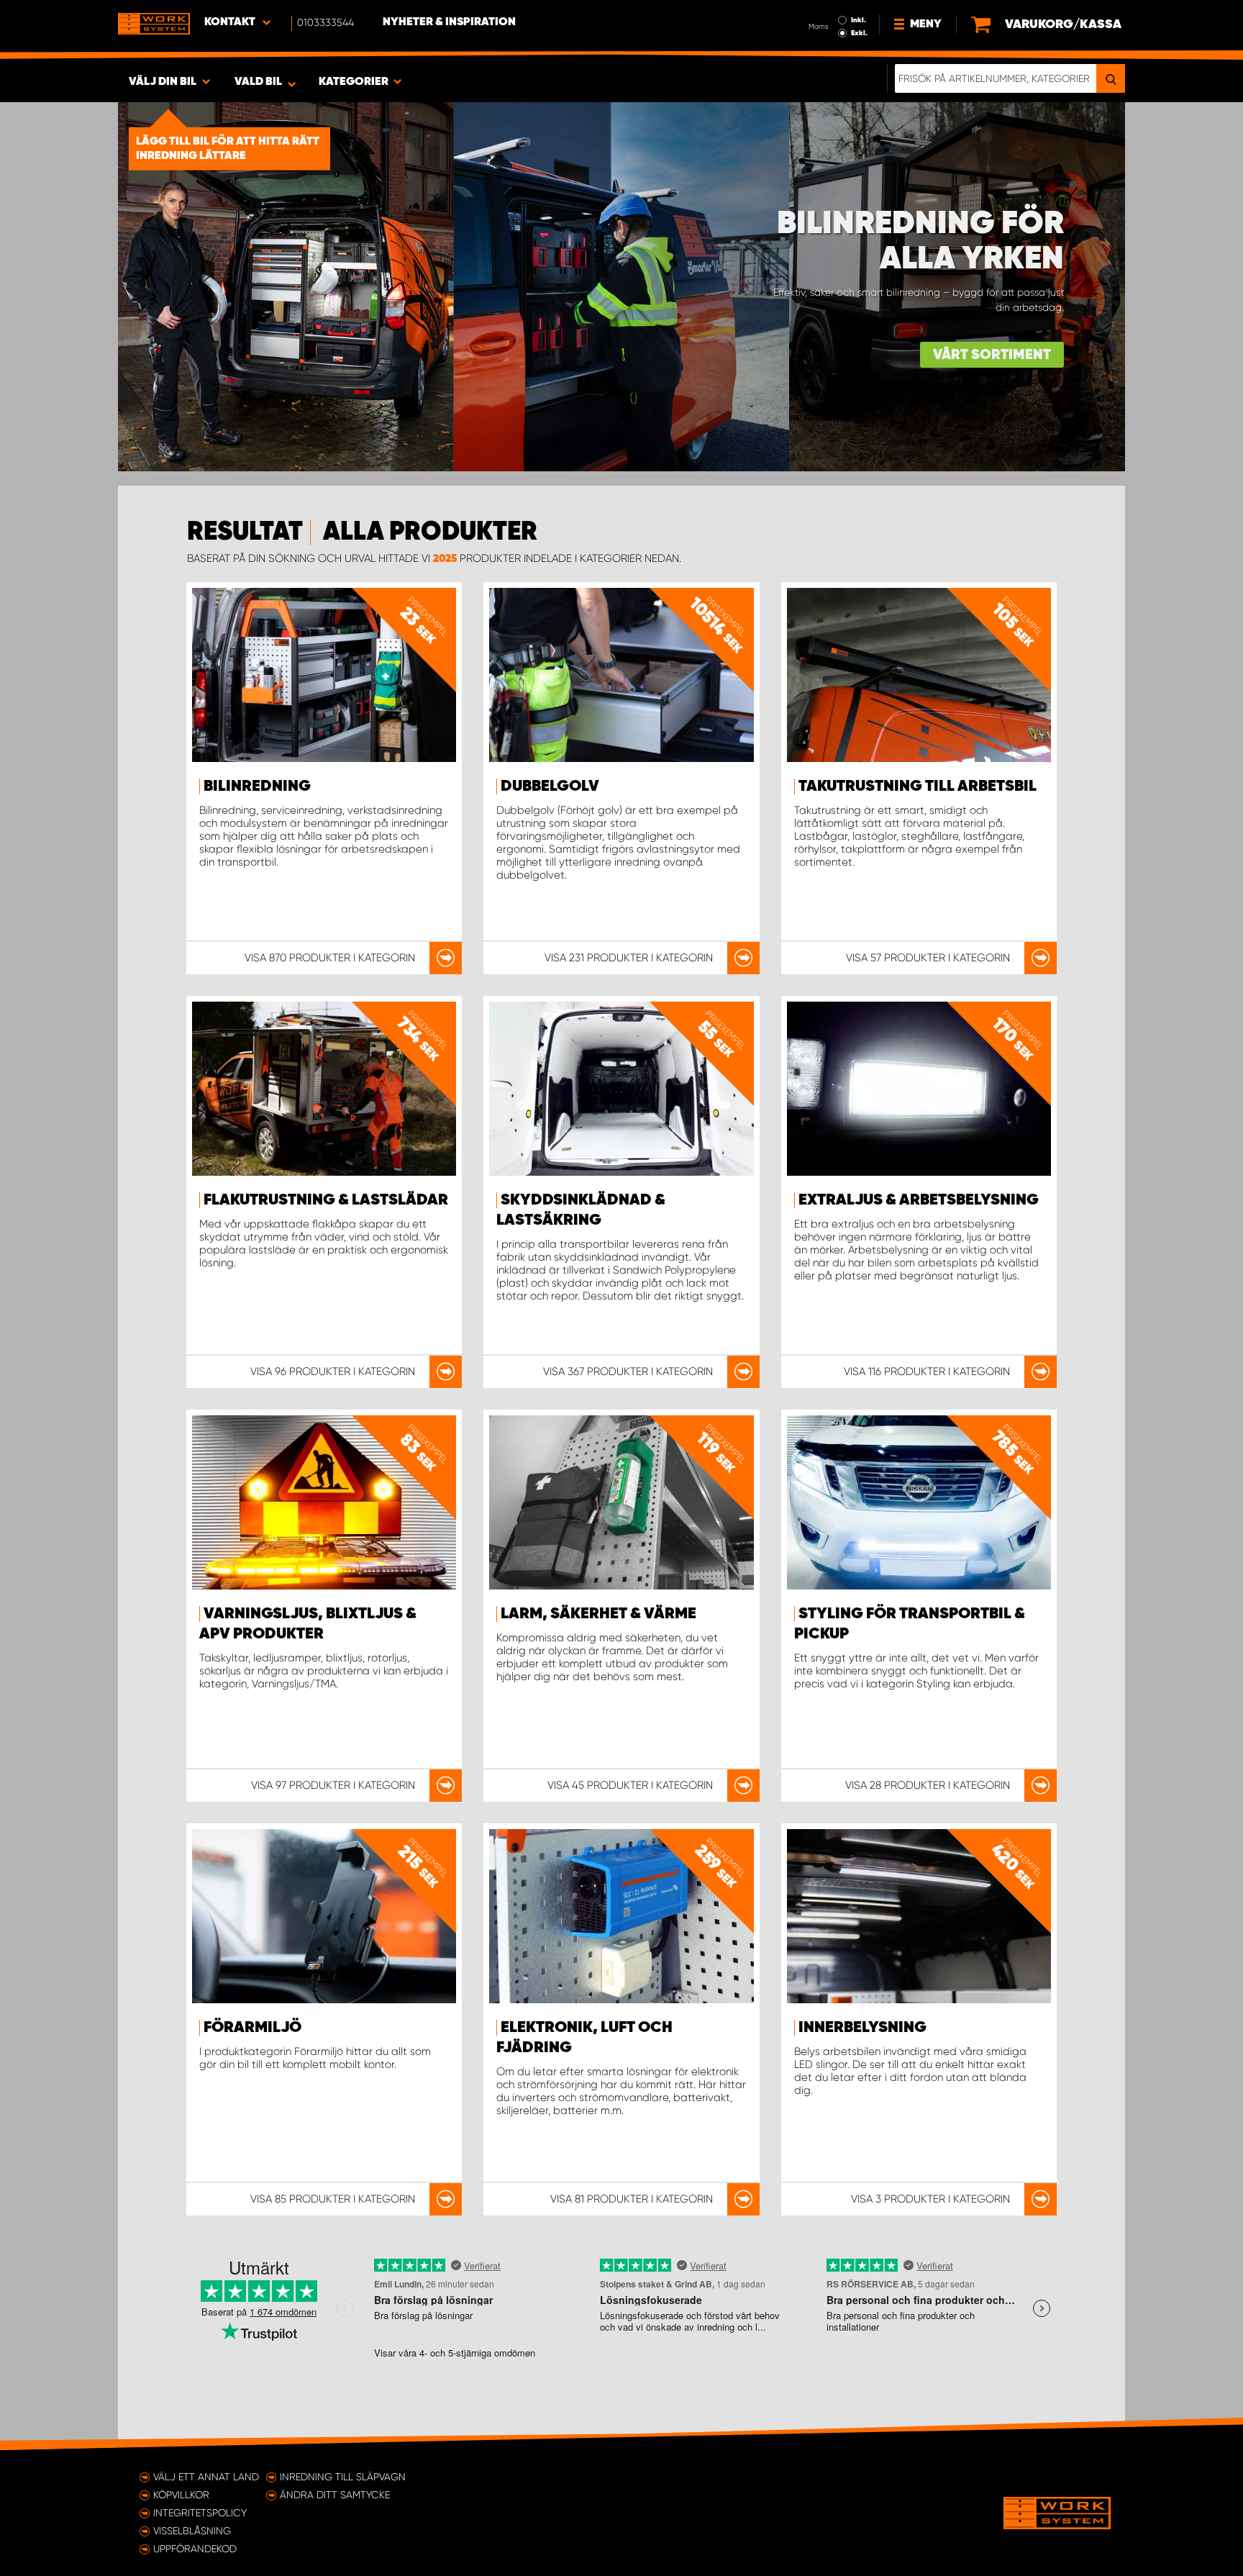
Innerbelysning (862, 2028)
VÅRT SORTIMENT (992, 355)
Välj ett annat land (206, 2477)
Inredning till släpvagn (343, 2477)
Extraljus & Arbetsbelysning (919, 1200)
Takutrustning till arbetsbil (918, 786)
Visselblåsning (192, 2531)
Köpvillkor (181, 2495)
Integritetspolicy (200, 2513)
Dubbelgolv (550, 786)
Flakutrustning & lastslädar (326, 1200)
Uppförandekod (195, 2549)
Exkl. (859, 33)
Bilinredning (257, 786)
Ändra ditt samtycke (335, 2495)
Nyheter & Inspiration (449, 22)
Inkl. (859, 20)
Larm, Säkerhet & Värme (598, 1614)
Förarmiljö (252, 2028)
